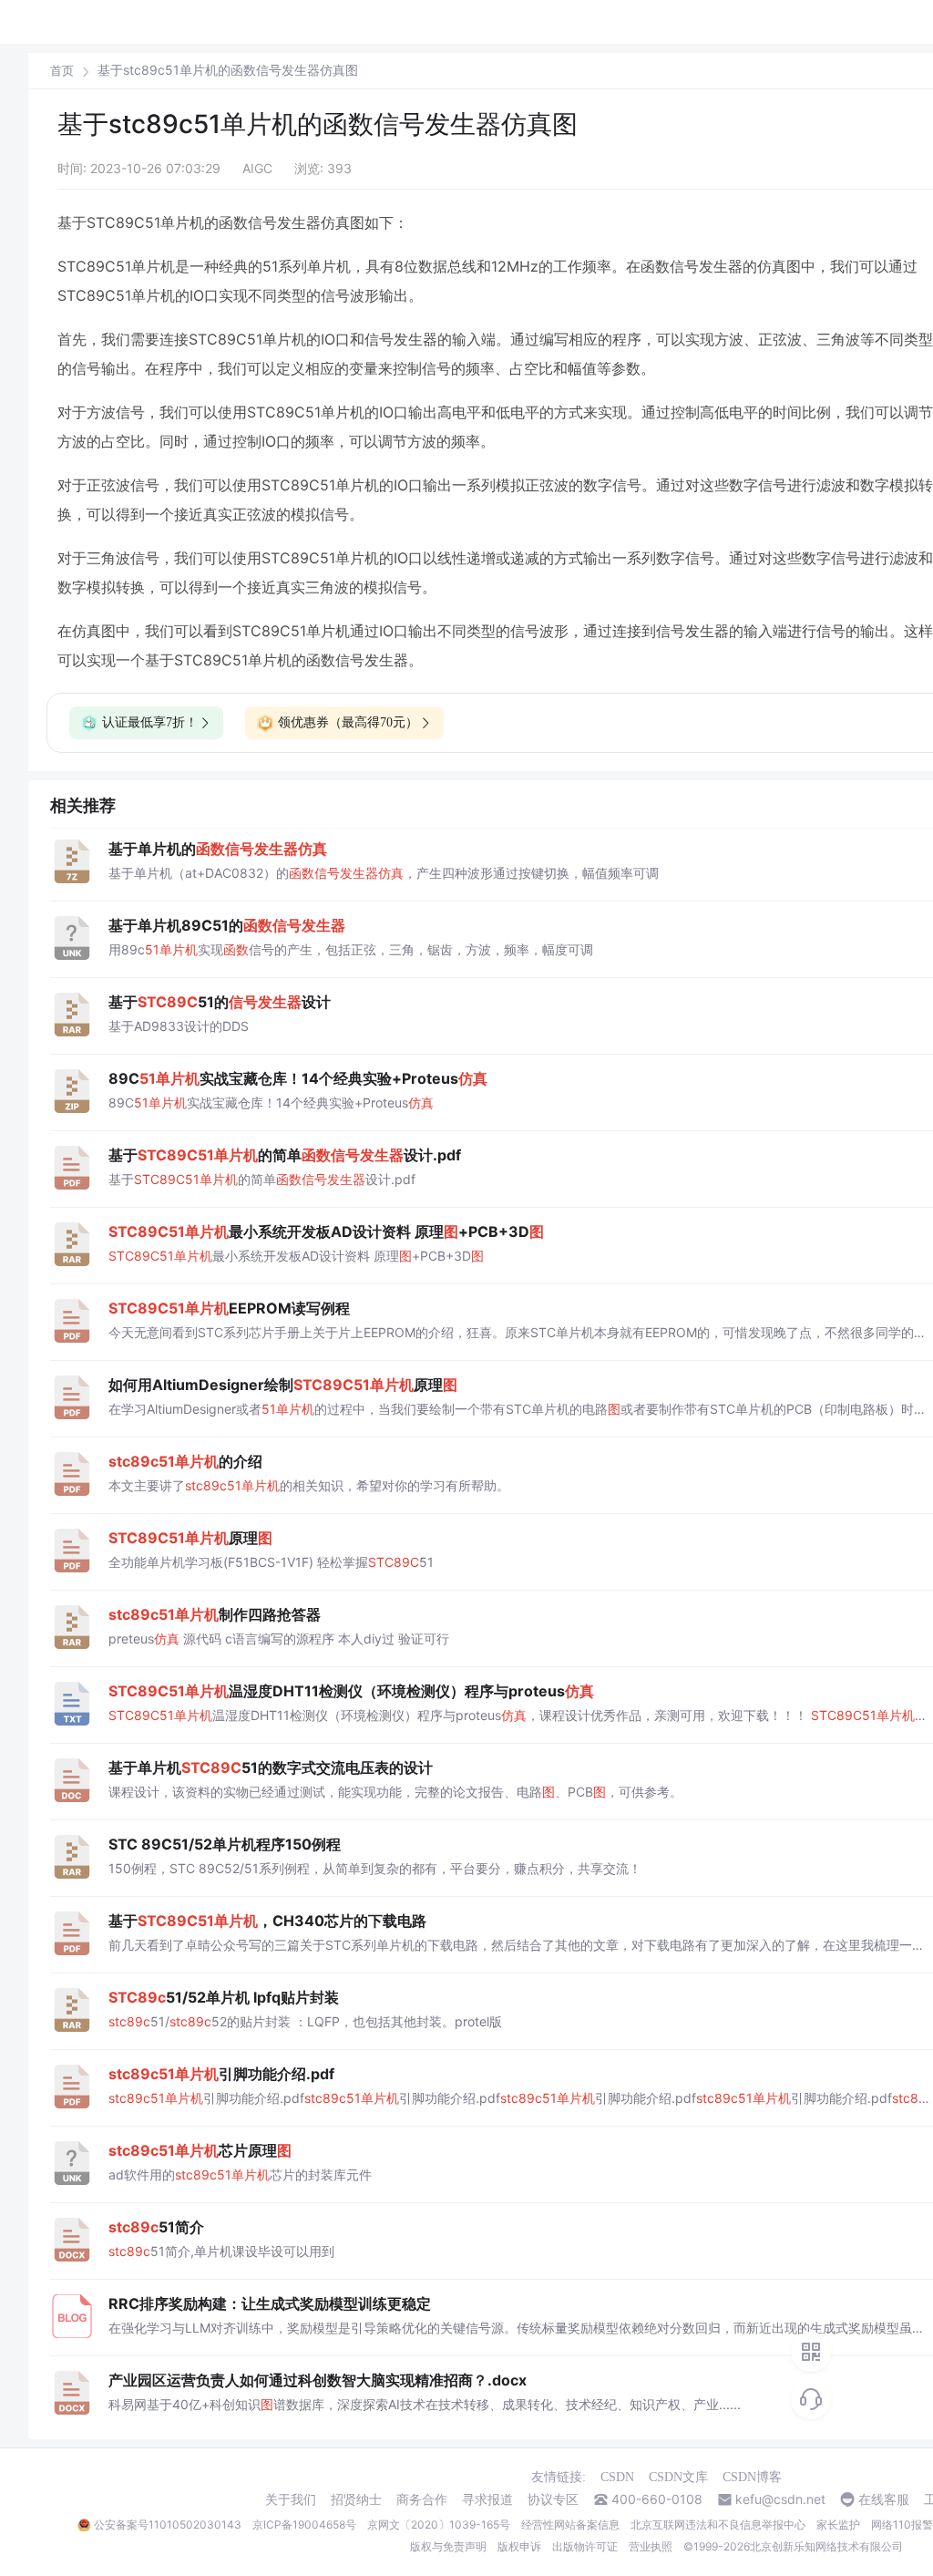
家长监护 (838, 2524)
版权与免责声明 (448, 2546)
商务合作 (422, 2499)
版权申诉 (519, 2546)
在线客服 (884, 2499)
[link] (62, 70)
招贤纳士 (356, 2499)
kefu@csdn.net (780, 2499)
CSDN (617, 2477)
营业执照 (651, 2546)
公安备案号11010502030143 (168, 2524)
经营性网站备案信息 (570, 2524)
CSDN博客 (752, 2477)
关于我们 (291, 2499)
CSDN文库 (678, 2477)
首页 (62, 71)
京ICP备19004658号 (304, 2524)
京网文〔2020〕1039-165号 (439, 2524)
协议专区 (553, 2499)
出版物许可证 (585, 2546)
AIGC (257, 168)
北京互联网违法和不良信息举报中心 (718, 2524)
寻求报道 (487, 2499)
